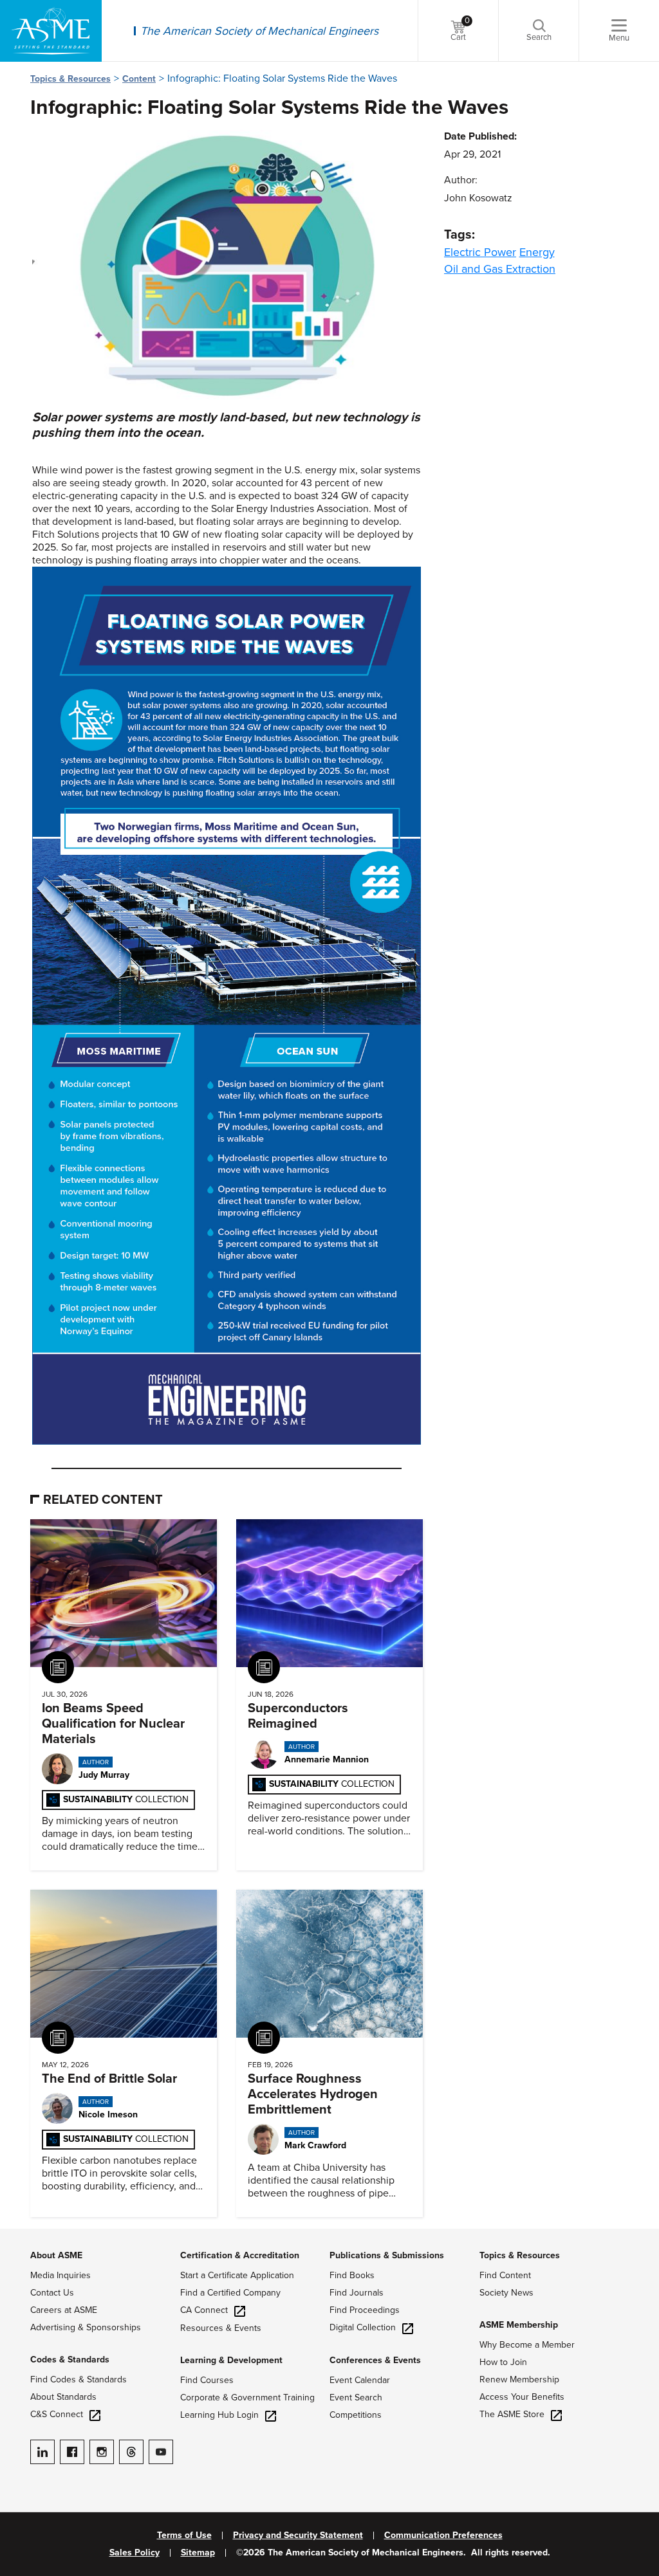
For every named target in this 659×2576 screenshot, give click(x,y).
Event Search (356, 2398)
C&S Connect (57, 2414)
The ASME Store (512, 2414)
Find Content (505, 2275)
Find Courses (207, 2380)
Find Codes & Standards (79, 2380)
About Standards (63, 2397)
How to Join (503, 2362)
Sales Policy (135, 2553)
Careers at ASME (64, 2310)
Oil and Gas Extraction (500, 269)
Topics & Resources (70, 79)
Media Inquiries (60, 2275)
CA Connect (204, 2310)
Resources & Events (221, 2328)
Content (139, 79)
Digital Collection (363, 2327)
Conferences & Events (375, 2360)
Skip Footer (26, 2235)
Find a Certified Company (230, 2293)
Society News (506, 2293)
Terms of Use (184, 2535)
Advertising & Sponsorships (86, 2327)
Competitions (356, 2415)
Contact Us (52, 2293)
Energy (537, 252)
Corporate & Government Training (247, 2398)
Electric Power (480, 252)
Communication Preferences (443, 2535)
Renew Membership (519, 2380)
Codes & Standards (70, 2360)
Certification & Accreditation (240, 2255)
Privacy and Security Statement (298, 2535)
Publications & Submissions (387, 2255)
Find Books (352, 2275)
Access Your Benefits (522, 2397)
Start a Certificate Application (237, 2275)
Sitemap (198, 2553)
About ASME (56, 2255)
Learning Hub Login (219, 2415)
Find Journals (357, 2293)
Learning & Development (231, 2360)
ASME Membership (519, 2325)
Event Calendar (360, 2380)
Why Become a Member (527, 2345)
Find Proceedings (365, 2310)
